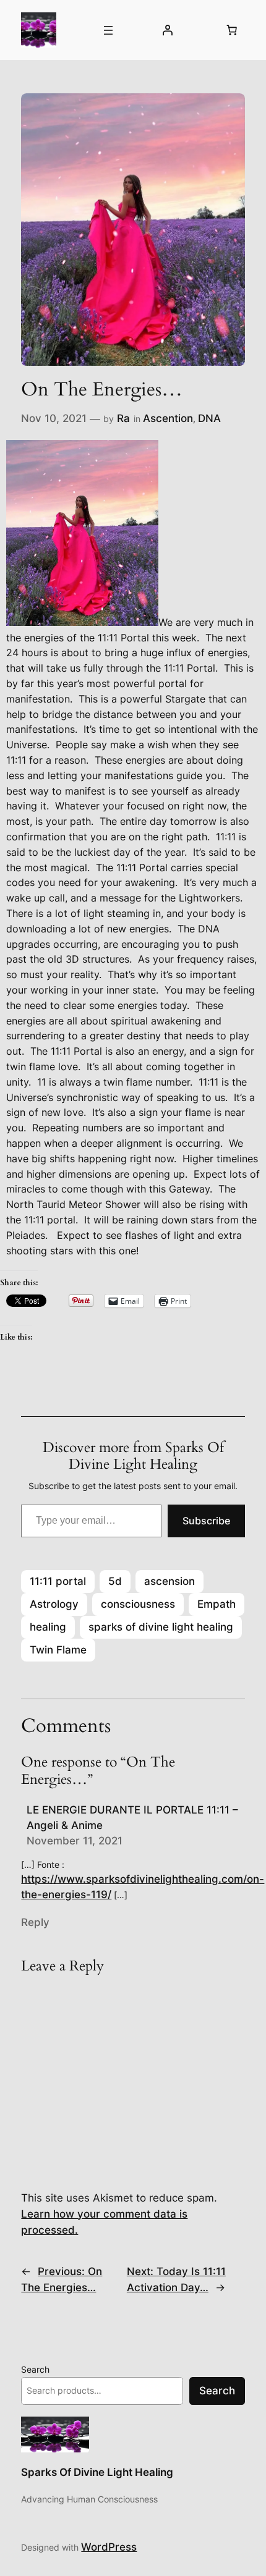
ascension (169, 1581)
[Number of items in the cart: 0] (232, 30)
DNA (209, 418)
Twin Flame (58, 1650)
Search (35, 2369)
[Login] (167, 30)
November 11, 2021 (75, 1841)
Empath (217, 1604)
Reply (35, 1922)
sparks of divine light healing (161, 1627)
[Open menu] (108, 30)
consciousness (138, 1604)
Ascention (168, 418)
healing (48, 1627)
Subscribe (206, 1521)
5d (115, 1581)
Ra (123, 418)
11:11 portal (58, 1581)
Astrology (54, 1604)
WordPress (109, 2547)
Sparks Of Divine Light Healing (97, 2472)
